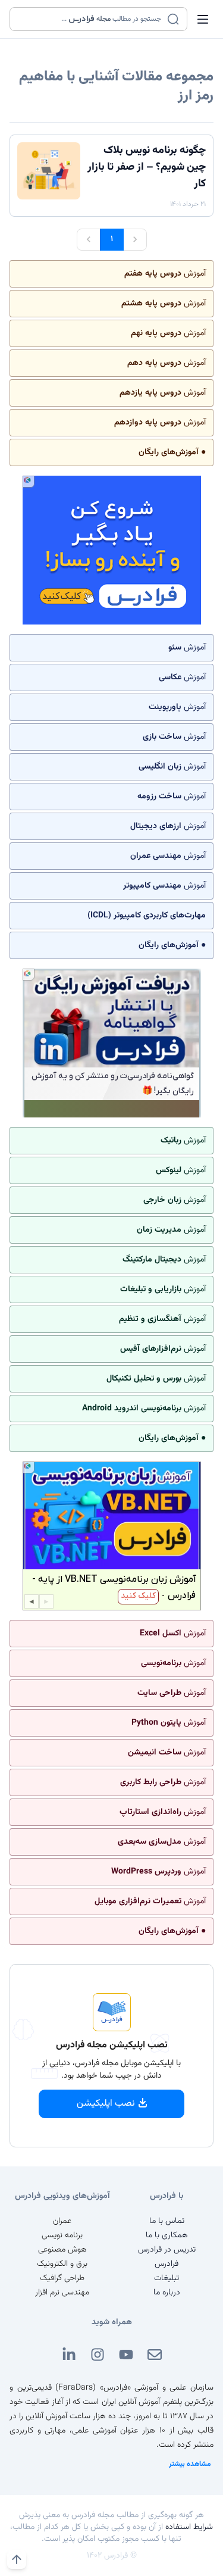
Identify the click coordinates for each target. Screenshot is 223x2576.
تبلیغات (167, 2278)
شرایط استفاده (189, 2527)
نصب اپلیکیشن (106, 2104)
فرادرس (167, 2264)
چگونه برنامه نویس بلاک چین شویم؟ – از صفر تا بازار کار (147, 167)
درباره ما (167, 2293)
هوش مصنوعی (62, 2250)
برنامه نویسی (62, 2235)
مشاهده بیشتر (190, 2464)
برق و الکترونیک (62, 2264)
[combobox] (91, 19)
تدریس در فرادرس (167, 2250)
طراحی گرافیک (62, 2278)
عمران (62, 2221)
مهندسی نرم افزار (62, 2293)
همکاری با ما (167, 2235)
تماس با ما (167, 2221)
